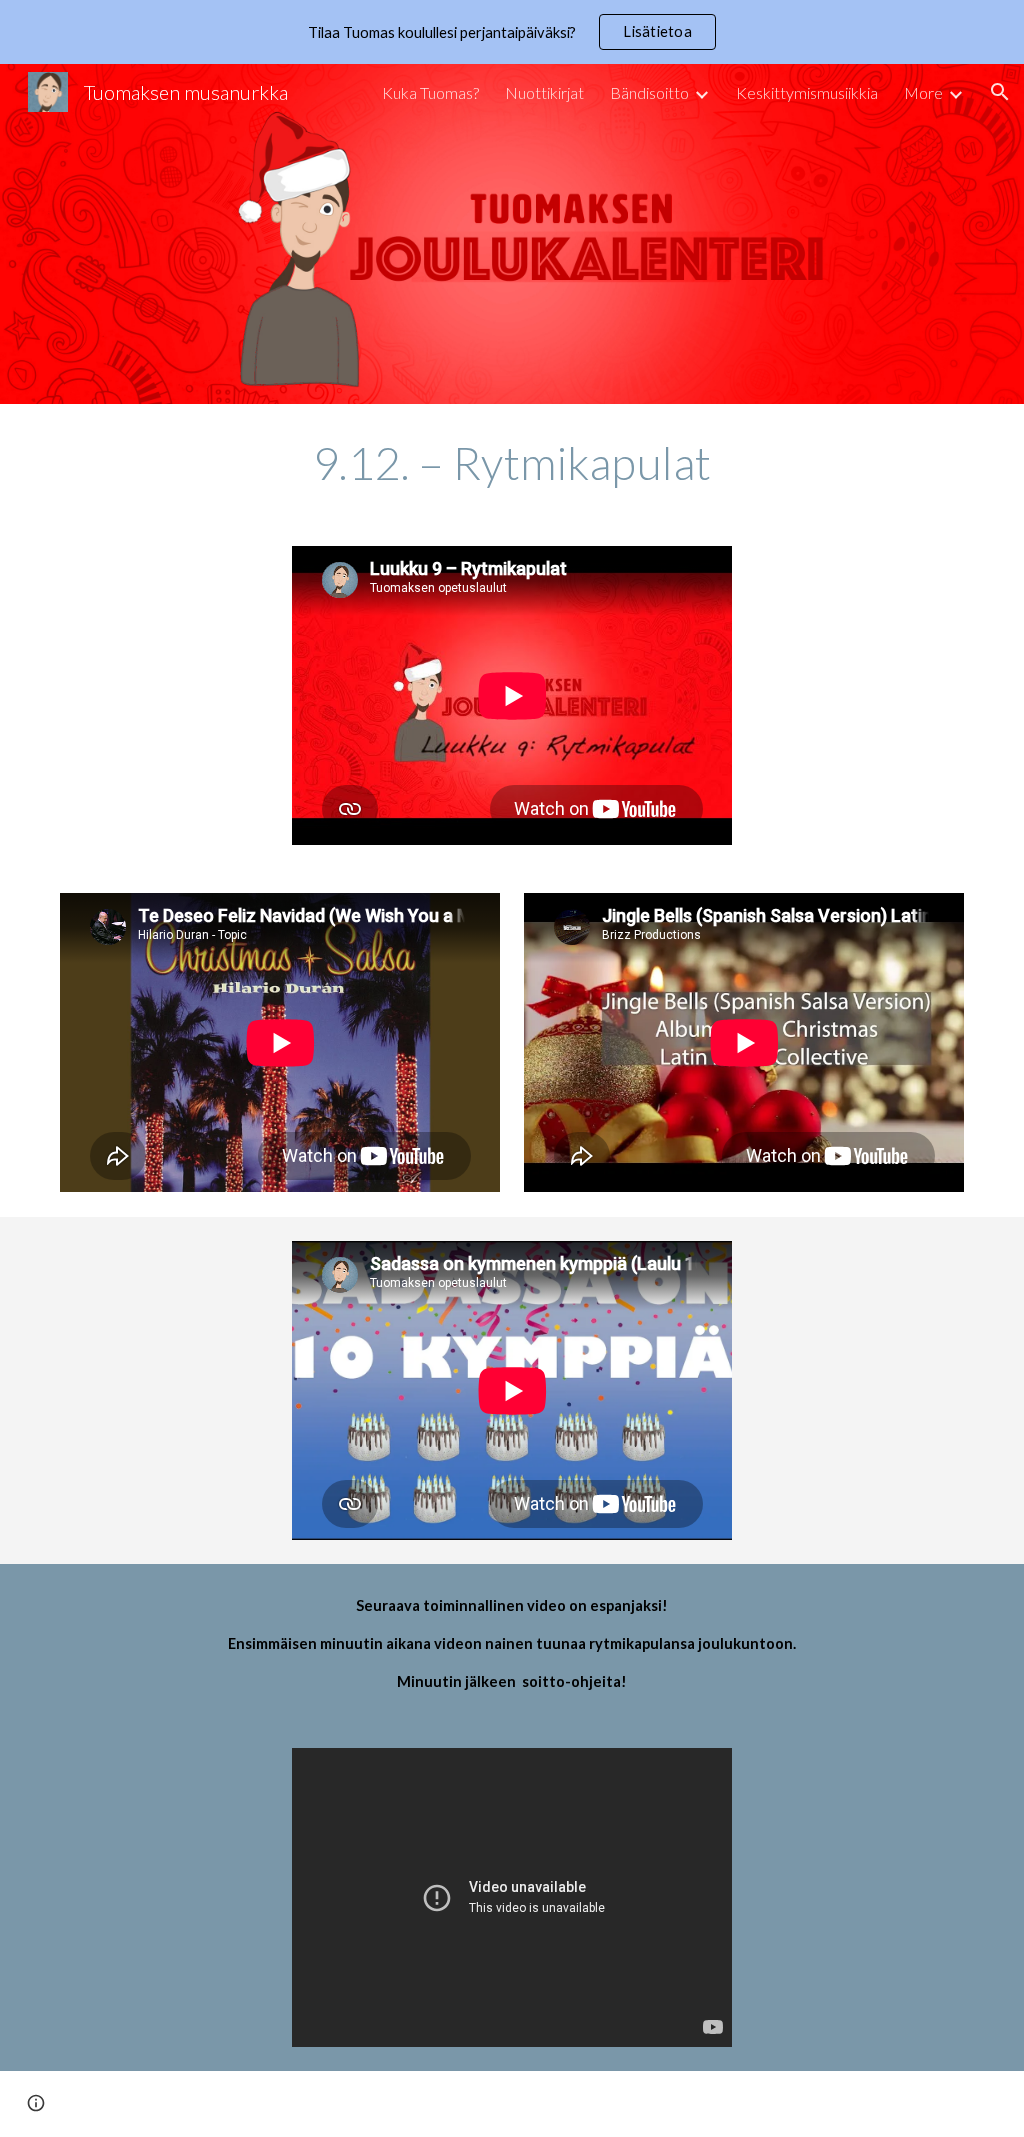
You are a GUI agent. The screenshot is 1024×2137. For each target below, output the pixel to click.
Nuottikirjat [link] (544, 92)
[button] (1000, 92)
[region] (512, 32)
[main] (512, 463)
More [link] (923, 92)
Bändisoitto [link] (649, 92)
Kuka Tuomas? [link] (430, 92)
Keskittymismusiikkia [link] (807, 92)
